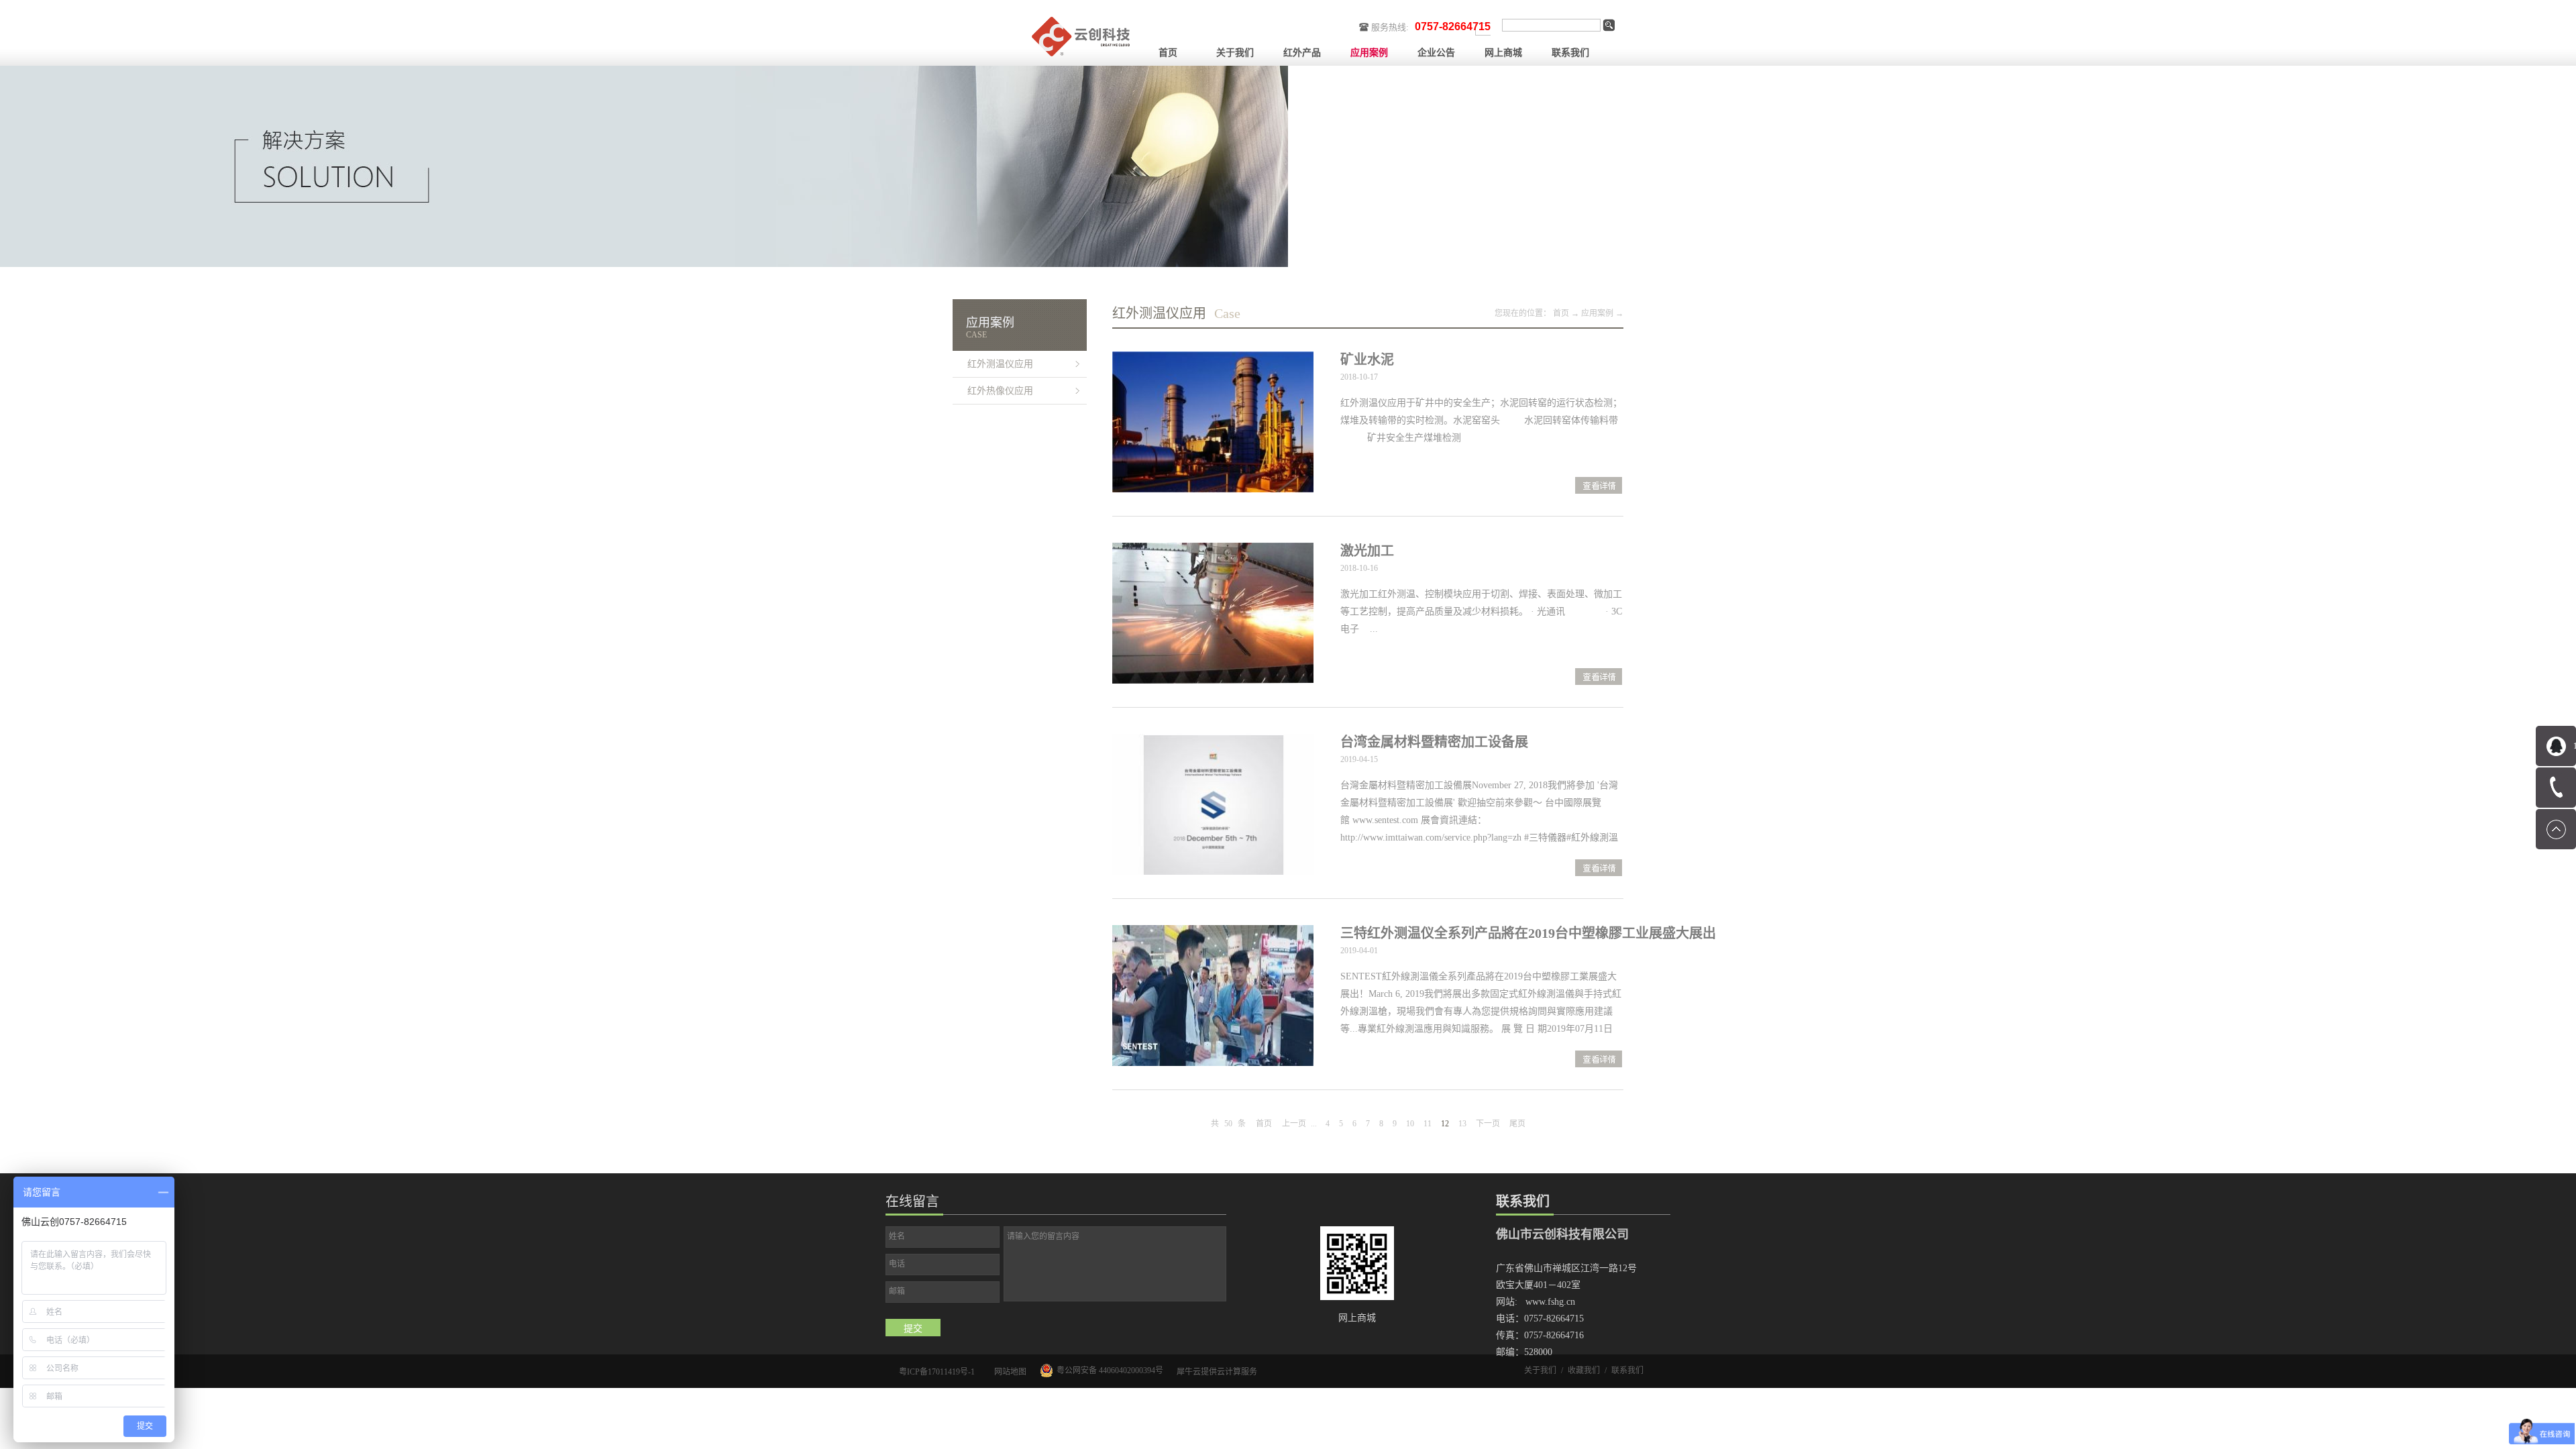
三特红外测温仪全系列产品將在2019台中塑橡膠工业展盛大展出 (1528, 933)
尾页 (1517, 1124)
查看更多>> (1599, 487)
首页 (1168, 53)
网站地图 (1008, 1372)
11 (1428, 1124)
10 (1410, 1124)
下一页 (1488, 1124)
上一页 (1294, 1124)
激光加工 (1367, 551)
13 (1462, 1124)
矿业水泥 (1367, 360)
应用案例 (1597, 313)
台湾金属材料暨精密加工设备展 (1434, 742)
